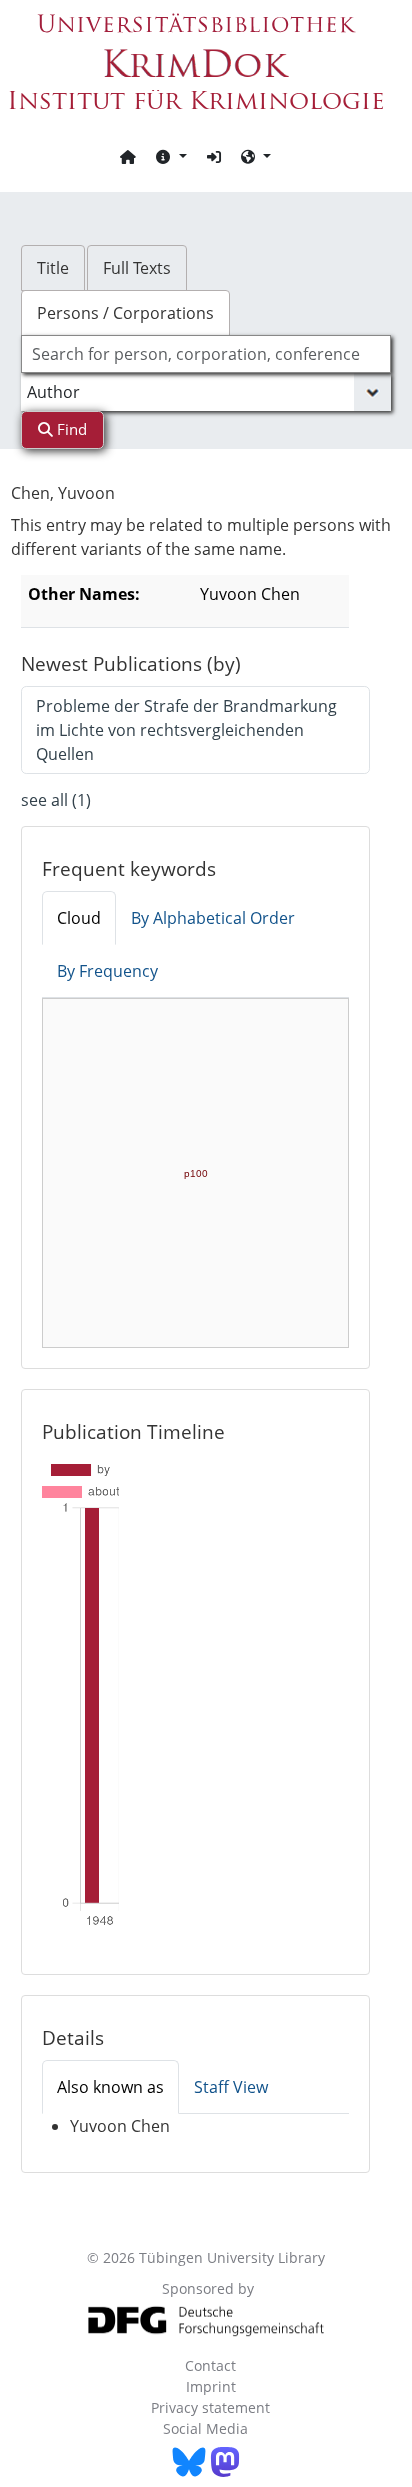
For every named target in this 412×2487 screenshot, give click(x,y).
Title (53, 268)
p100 (196, 1173)
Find (70, 429)
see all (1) (56, 800)
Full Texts (137, 268)
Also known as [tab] (110, 2087)
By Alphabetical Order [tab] (213, 918)
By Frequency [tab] (107, 971)
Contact (210, 2365)
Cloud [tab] (79, 918)
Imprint (211, 2386)
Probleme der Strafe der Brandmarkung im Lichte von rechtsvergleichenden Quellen (186, 730)
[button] (171, 156)
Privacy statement (210, 2407)
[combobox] (206, 354)
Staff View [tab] (231, 2087)
